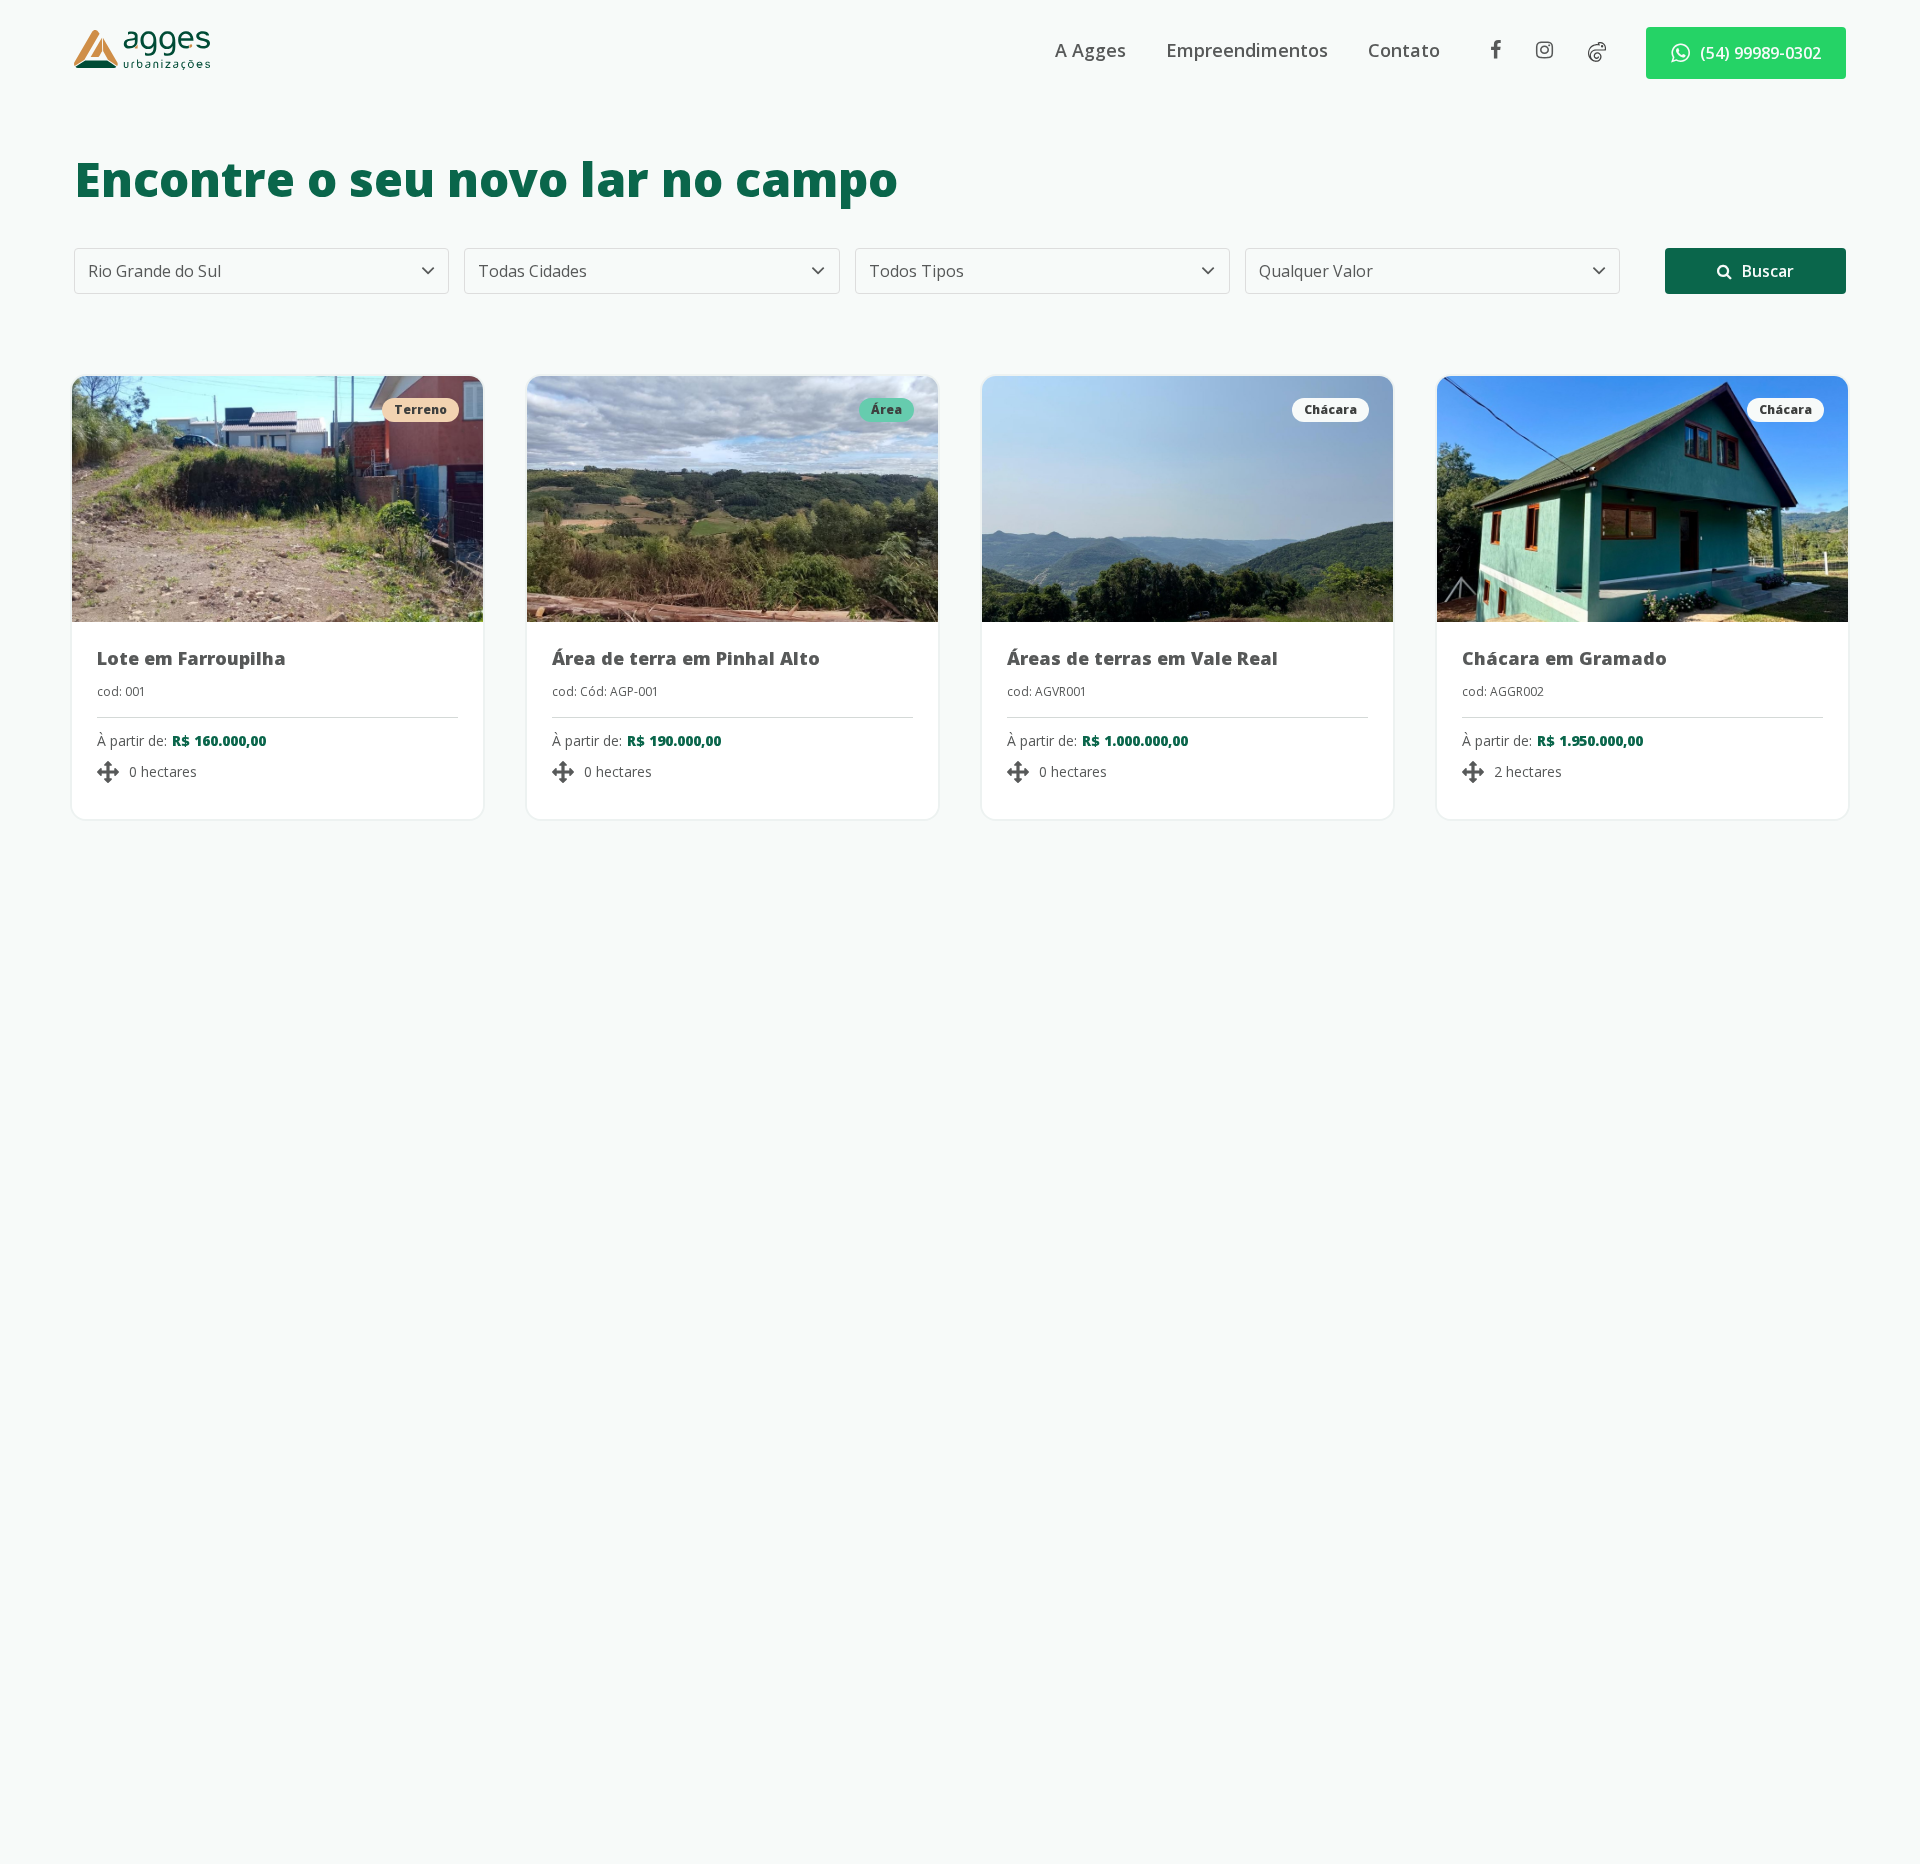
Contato (1404, 50)
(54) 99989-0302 (1760, 53)
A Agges (1090, 50)
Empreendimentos (1247, 50)
